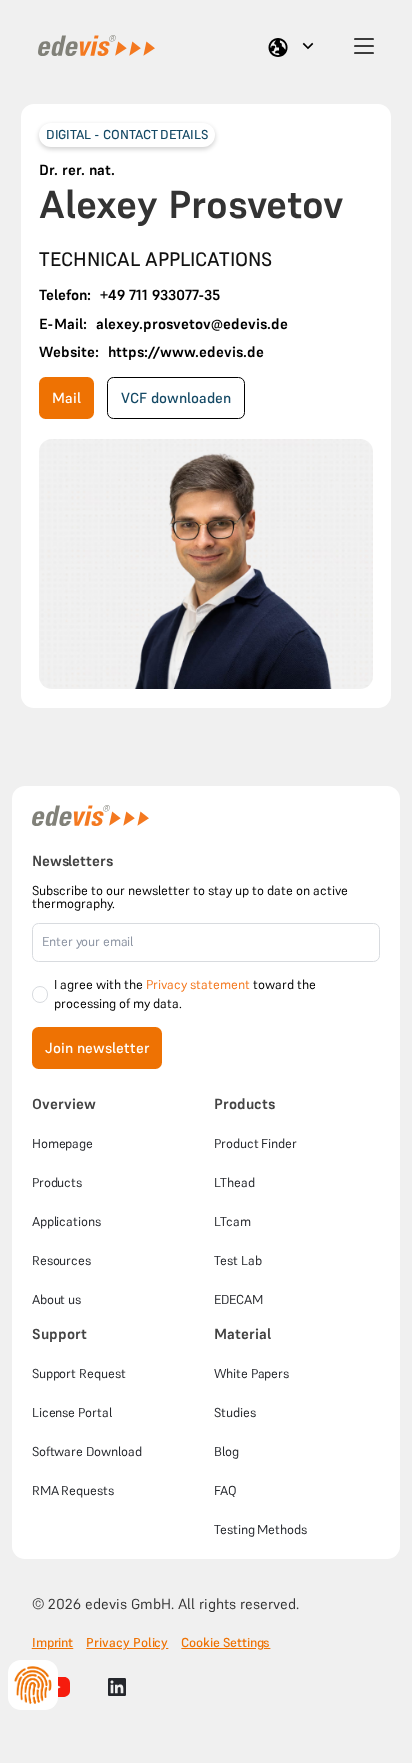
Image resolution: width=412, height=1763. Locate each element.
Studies (235, 1412)
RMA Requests (73, 1490)
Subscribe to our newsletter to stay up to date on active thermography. (190, 897)
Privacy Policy (127, 1643)
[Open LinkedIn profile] (117, 1687)
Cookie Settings (225, 1643)
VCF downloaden (176, 398)
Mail (66, 398)
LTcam (232, 1221)
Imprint (53, 1643)
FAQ (225, 1490)
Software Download (87, 1451)
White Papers (251, 1373)
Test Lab (237, 1260)
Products (57, 1182)
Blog (226, 1451)
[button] (294, 46)
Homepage (62, 1143)
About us (56, 1299)
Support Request (79, 1373)
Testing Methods (260, 1529)
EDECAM (238, 1299)
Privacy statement (198, 984)
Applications (66, 1221)
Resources (61, 1260)
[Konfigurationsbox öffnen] (33, 1685)
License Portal (72, 1412)
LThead (234, 1182)
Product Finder (255, 1143)
